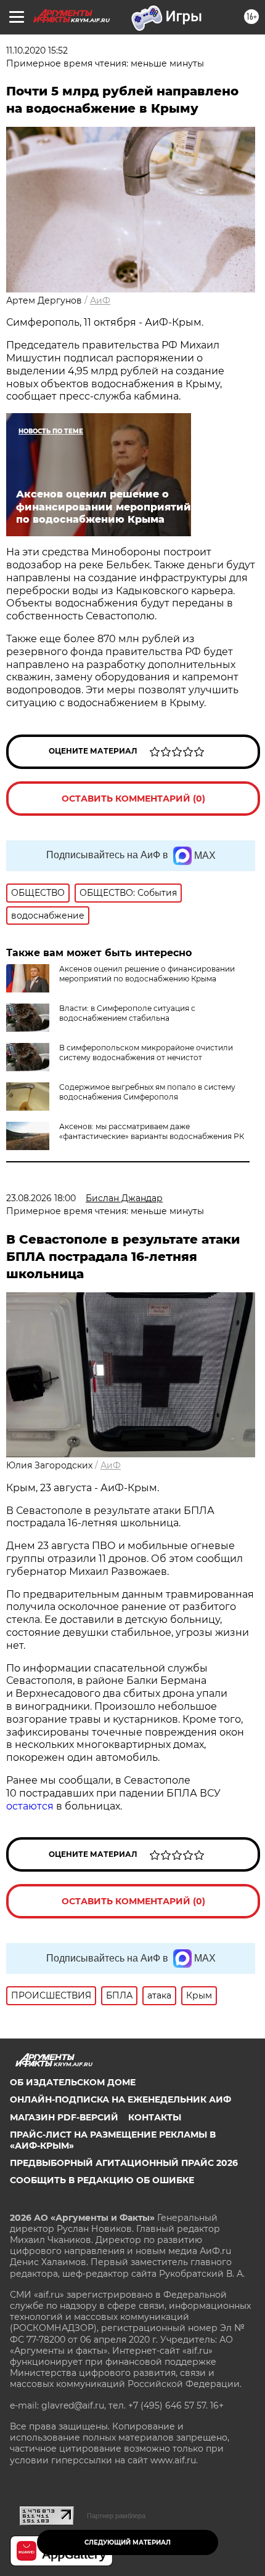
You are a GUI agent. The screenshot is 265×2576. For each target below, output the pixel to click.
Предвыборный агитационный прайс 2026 (124, 2163)
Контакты (155, 2117)
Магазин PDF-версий (64, 2117)
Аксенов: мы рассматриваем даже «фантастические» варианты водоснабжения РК (152, 1131)
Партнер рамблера (116, 2516)
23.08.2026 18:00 (41, 1198)
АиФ (100, 300)
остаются (30, 1806)
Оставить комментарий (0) (133, 799)
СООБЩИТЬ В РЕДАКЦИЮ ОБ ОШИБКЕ (102, 2180)
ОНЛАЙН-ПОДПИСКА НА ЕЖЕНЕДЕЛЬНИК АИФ (120, 2099)
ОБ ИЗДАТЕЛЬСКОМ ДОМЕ (73, 2082)
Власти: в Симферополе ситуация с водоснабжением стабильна (127, 1013)
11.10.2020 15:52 (37, 50)
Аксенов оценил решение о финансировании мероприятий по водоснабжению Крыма (147, 974)
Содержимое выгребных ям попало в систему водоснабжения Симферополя (147, 1092)
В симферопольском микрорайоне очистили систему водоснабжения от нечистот (146, 1053)
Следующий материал (128, 2542)
